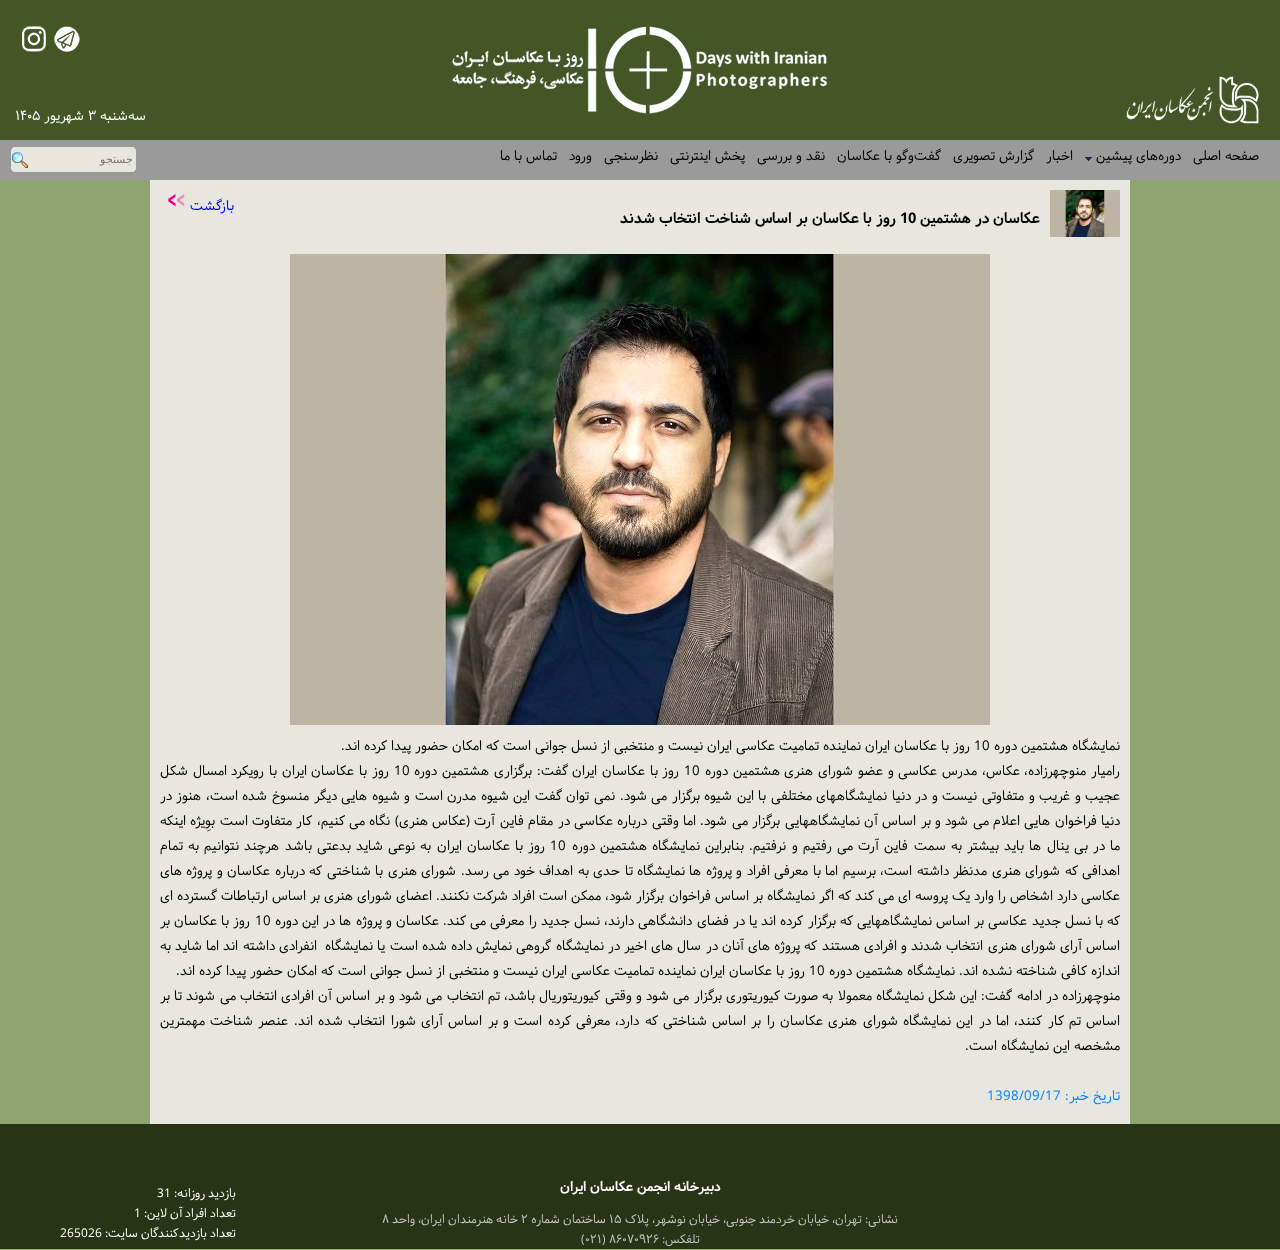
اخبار (1059, 156)
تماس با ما (528, 156)
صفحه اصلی (1226, 156)
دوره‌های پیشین (1132, 156)
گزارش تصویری (993, 156)
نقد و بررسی (791, 156)
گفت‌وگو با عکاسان (889, 156)
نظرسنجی (631, 156)
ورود (580, 156)
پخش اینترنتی (707, 156)
